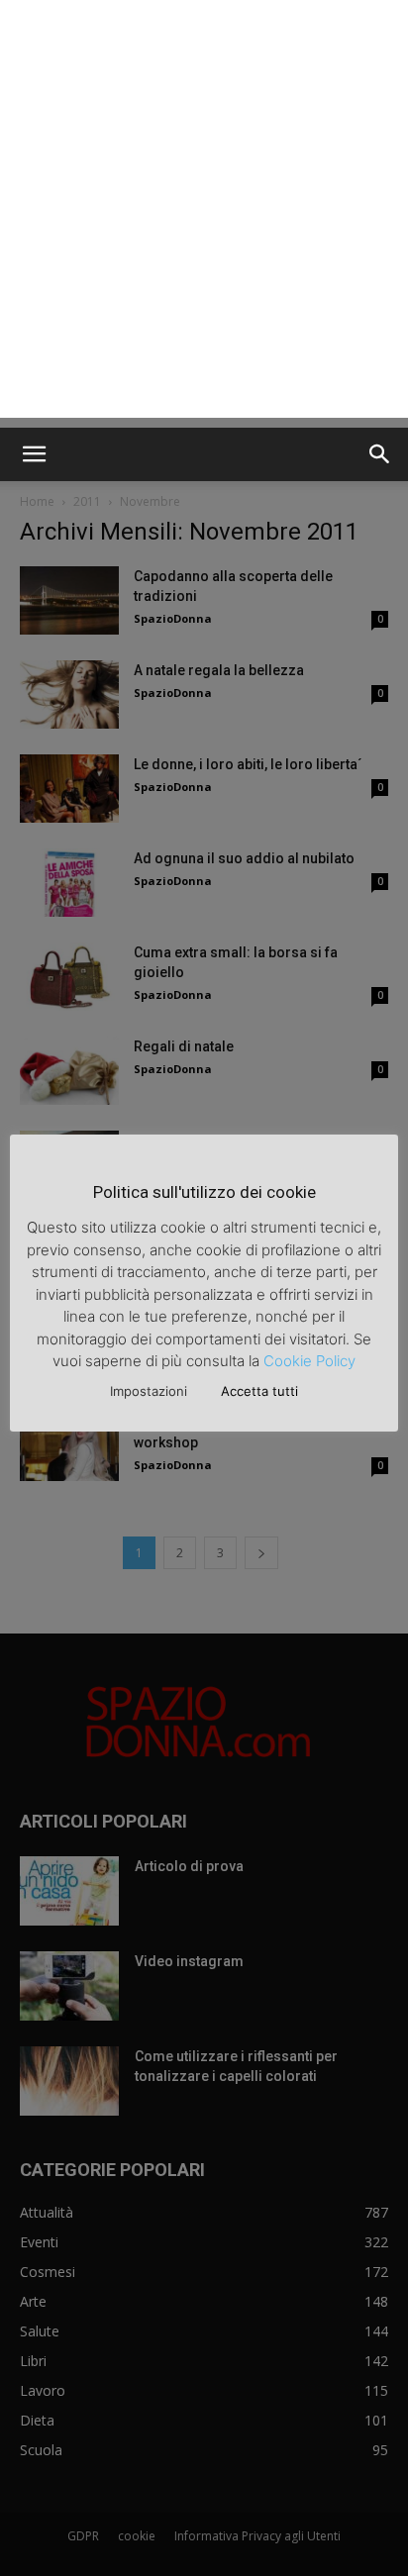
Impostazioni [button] (149, 1391)
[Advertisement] (204, 214)
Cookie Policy (309, 1361)
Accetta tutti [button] (259, 1391)
